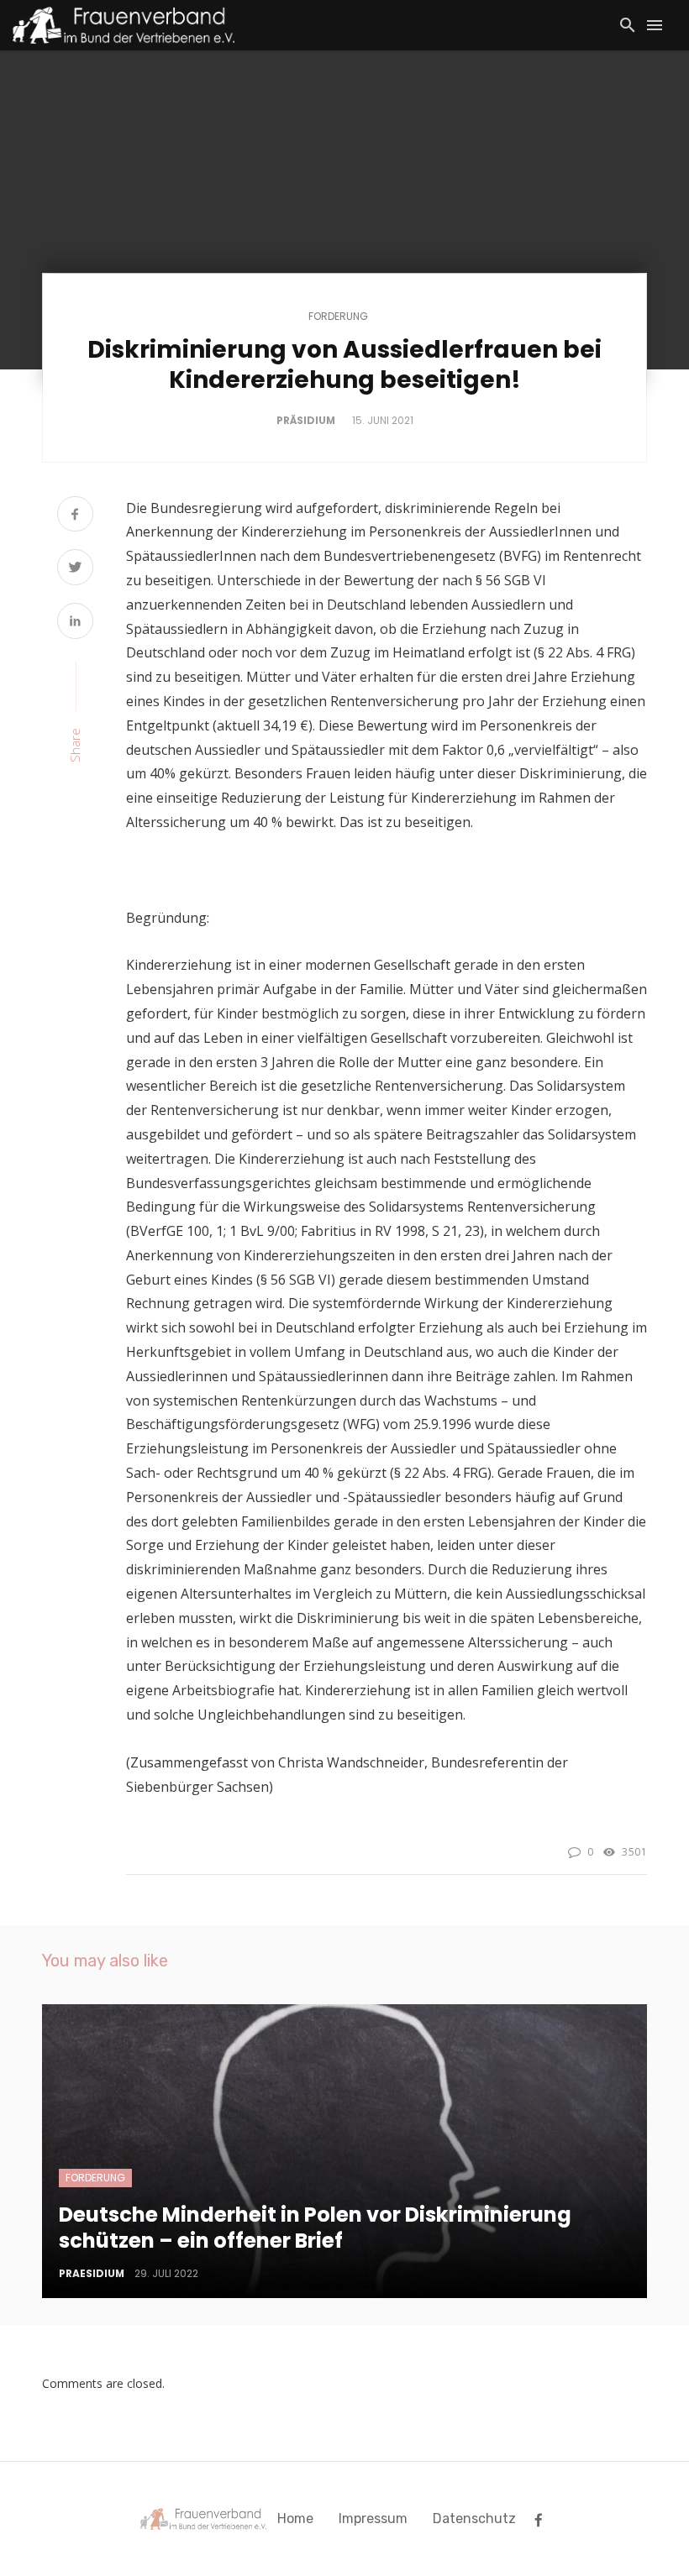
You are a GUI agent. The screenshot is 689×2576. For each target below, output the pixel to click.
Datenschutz (474, 2518)
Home (295, 2518)
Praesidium (92, 2273)
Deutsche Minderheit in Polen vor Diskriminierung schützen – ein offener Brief (315, 2228)
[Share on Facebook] (75, 516)
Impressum (373, 2518)
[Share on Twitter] (75, 569)
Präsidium (306, 420)
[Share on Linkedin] (75, 623)
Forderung (338, 317)
